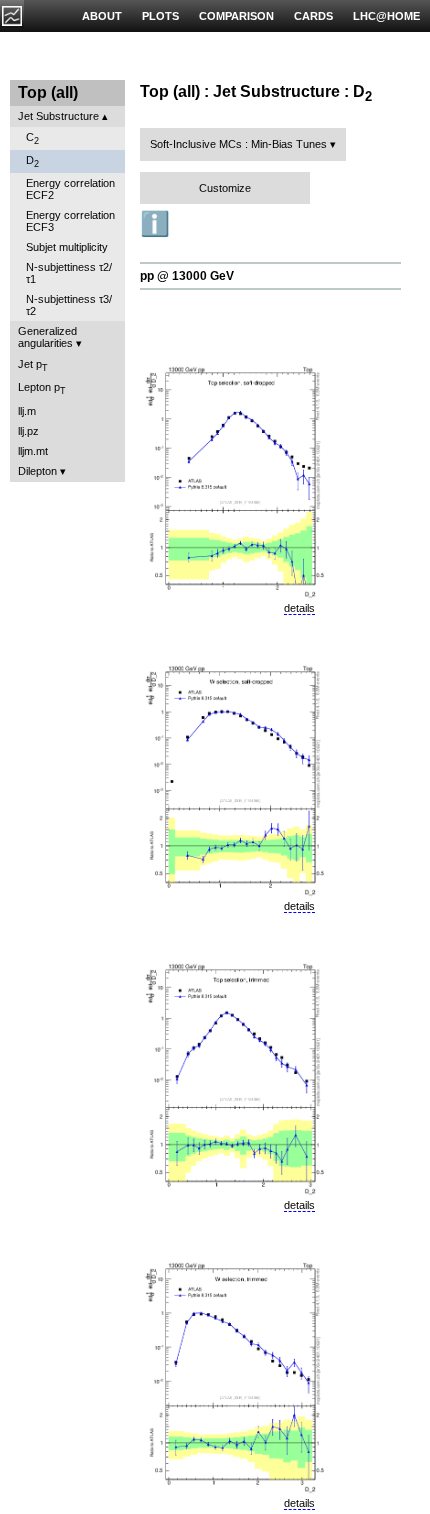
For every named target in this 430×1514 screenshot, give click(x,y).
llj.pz (28, 431)
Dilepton (37, 471)
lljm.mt (33, 451)
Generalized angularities (47, 337)
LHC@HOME (386, 16)
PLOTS (160, 16)
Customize (225, 188)
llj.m (27, 411)
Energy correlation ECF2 (70, 189)
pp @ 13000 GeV (187, 276)
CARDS (313, 16)
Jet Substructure (58, 116)
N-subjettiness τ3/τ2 (69, 305)
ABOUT (102, 16)
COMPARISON (236, 16)
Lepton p (42, 388)
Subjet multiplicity (67, 247)
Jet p (33, 365)
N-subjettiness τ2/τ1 (69, 273)
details (299, 608)
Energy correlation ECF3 (70, 221)
